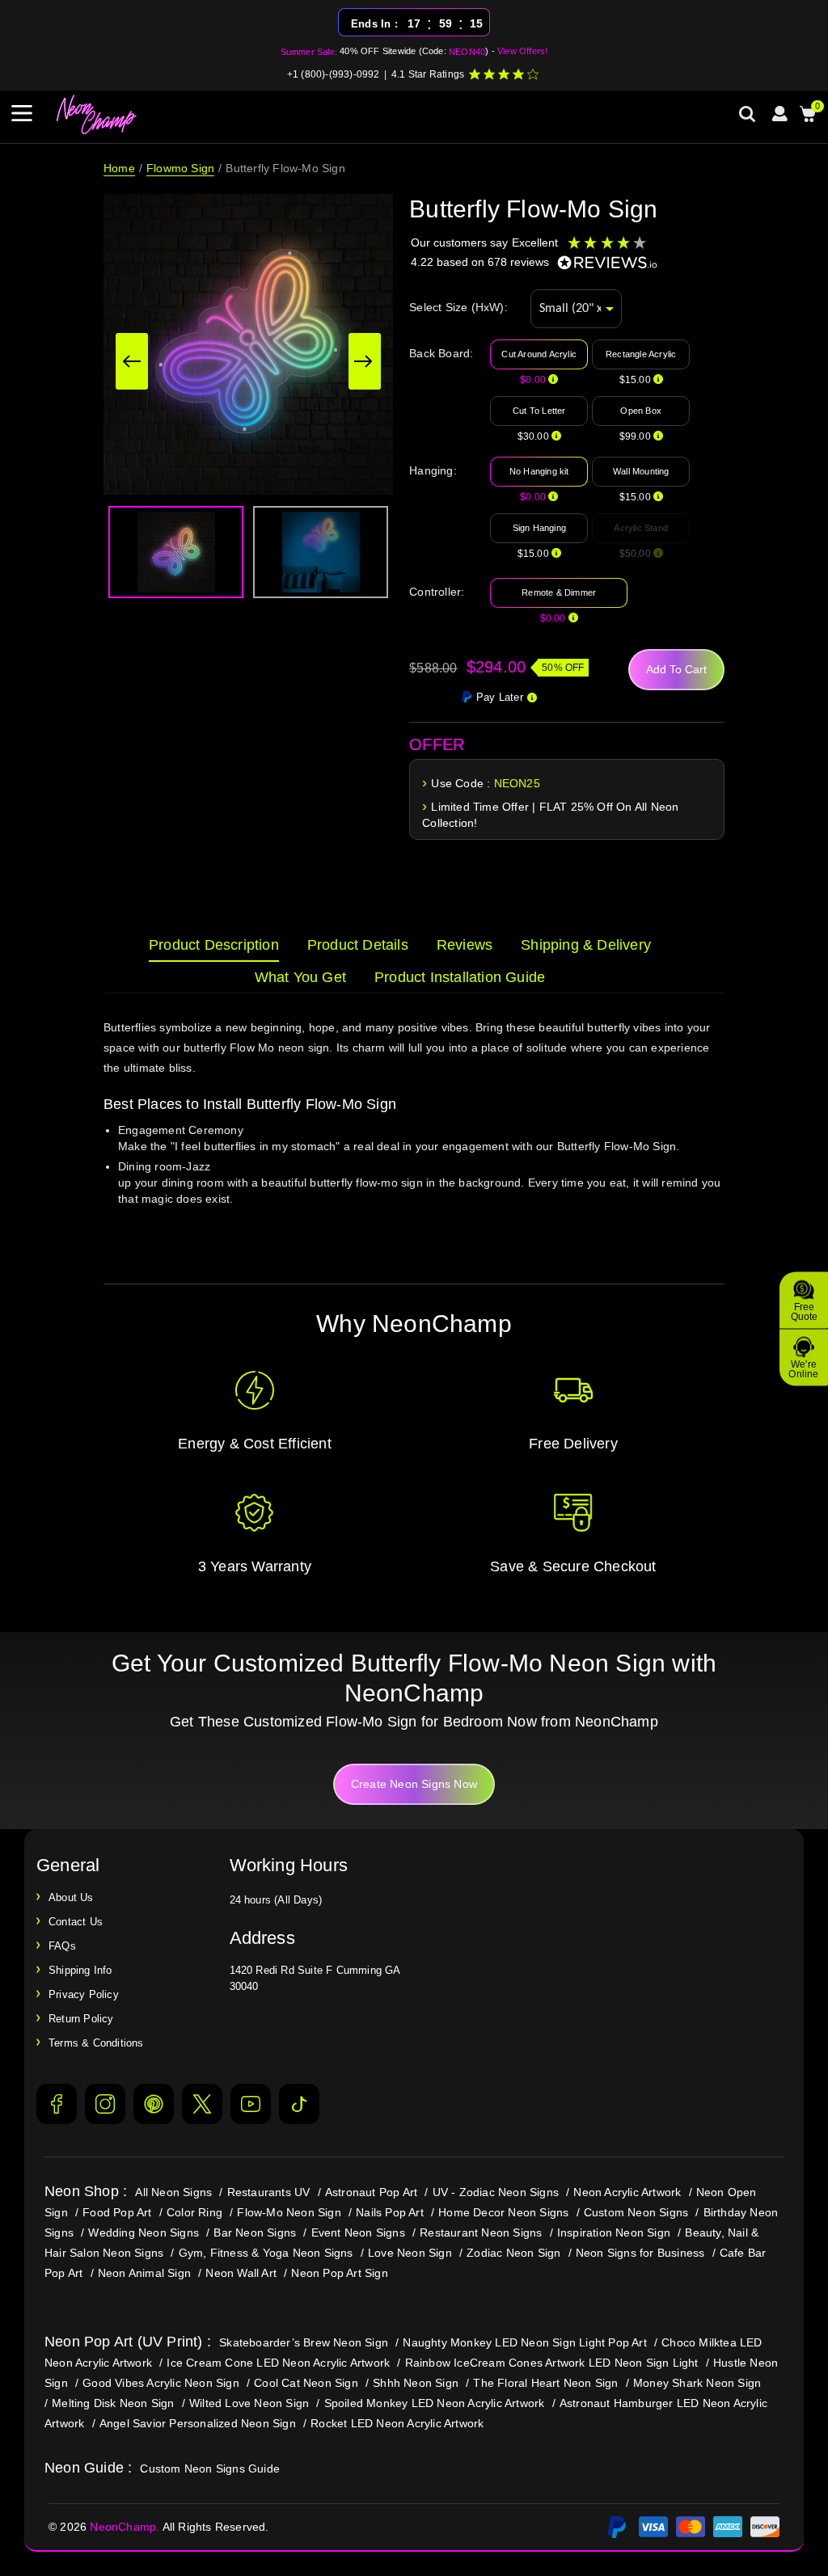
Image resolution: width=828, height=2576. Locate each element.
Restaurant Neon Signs (481, 2232)
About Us (71, 1897)
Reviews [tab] (465, 945)
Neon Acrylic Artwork (627, 2192)
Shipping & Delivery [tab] (586, 945)
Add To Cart (676, 669)
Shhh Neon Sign (416, 2383)
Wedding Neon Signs (144, 2232)
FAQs (62, 1946)
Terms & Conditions (96, 2043)
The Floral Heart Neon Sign (545, 2383)
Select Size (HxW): (458, 307)
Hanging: (433, 470)
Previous (132, 361)
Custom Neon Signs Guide (210, 2468)
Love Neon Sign (410, 2253)
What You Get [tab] (300, 977)
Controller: (437, 592)
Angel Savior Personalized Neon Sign (198, 2423)
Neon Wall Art (241, 2273)
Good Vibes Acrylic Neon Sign (161, 2383)
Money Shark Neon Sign (697, 2383)
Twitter (202, 2104)
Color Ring (194, 2212)
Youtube (251, 2104)
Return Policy (81, 2019)
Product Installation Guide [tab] (460, 977)
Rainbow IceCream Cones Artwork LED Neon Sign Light (552, 2363)
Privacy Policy (84, 1994)
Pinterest (154, 2104)
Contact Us (76, 1922)
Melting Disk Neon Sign (113, 2403)
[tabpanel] (414, 1134)
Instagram (105, 2104)
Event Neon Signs (358, 2232)
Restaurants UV (269, 2192)
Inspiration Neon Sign (614, 2232)
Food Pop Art (117, 2212)
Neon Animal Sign (144, 2273)
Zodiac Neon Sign (513, 2253)
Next (365, 361)
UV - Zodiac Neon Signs (496, 2192)
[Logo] (97, 115)
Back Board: (441, 353)
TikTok (299, 2104)
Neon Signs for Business (640, 2253)
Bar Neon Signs (255, 2232)
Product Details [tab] (358, 945)
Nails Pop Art (390, 2212)
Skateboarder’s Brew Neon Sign (304, 2342)
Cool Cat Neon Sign (306, 2383)
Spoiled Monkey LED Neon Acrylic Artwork (435, 2403)
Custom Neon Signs (636, 2212)
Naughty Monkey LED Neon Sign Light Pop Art (524, 2342)
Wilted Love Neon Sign (249, 2403)
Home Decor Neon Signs (503, 2212)
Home (119, 168)
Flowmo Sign (180, 168)
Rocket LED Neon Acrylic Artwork (397, 2423)
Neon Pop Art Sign (339, 2273)
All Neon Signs (173, 2192)
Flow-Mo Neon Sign (289, 2212)
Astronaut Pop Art (371, 2192)
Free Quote (804, 1311)
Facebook (57, 2104)
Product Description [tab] (214, 945)
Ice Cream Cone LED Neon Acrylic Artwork (278, 2363)
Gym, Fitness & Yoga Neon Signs (266, 2253)
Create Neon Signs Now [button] (414, 1784)
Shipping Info (80, 1970)
